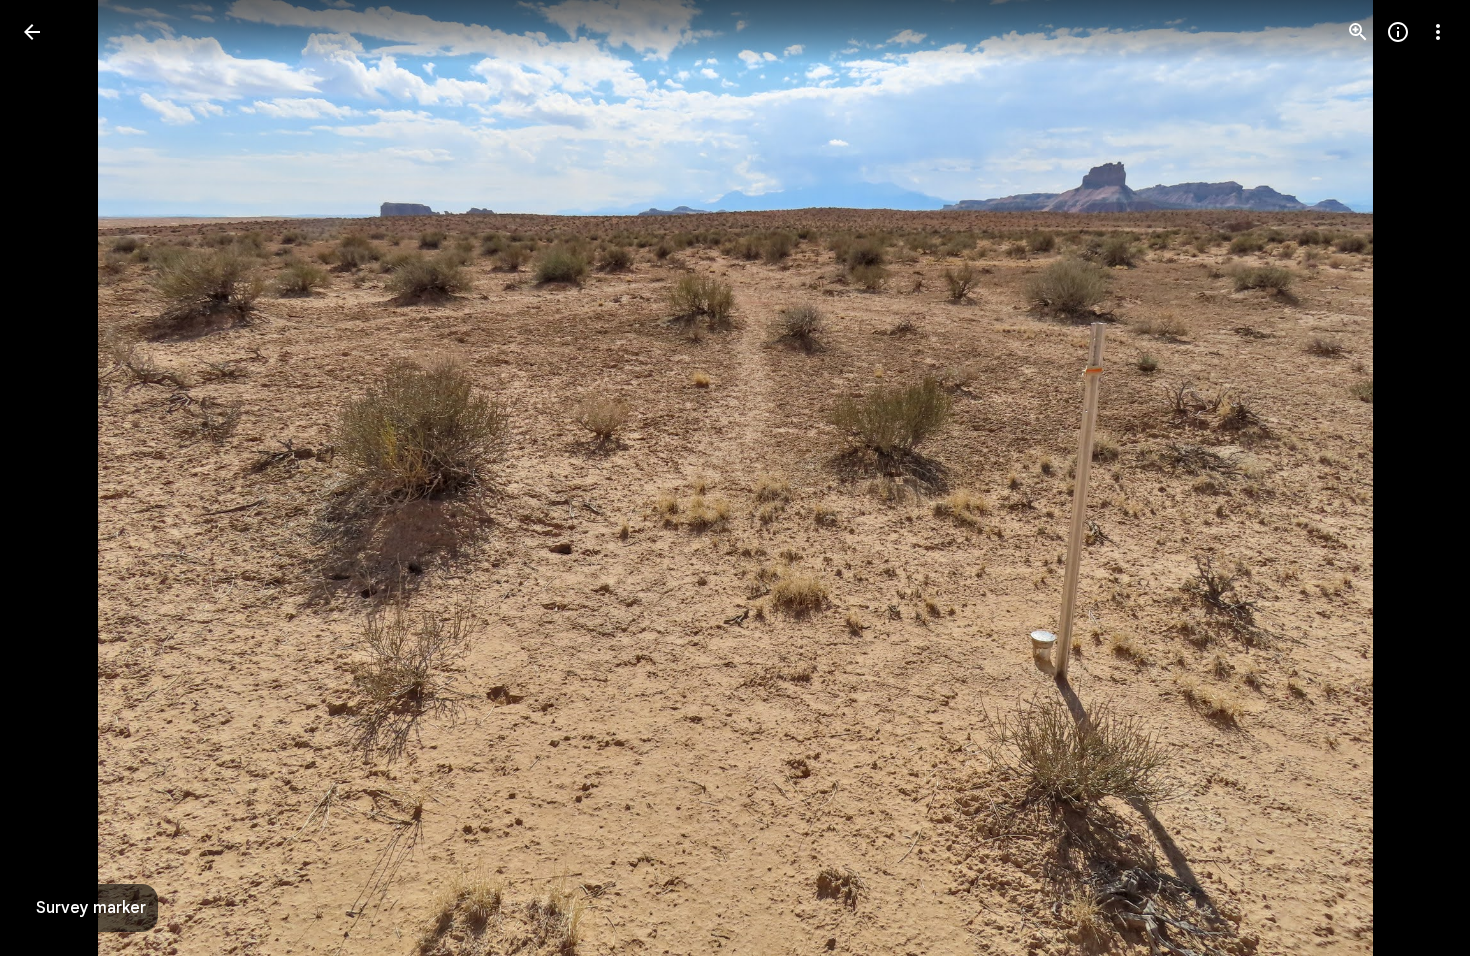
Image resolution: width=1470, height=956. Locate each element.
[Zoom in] (1358, 32)
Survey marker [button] (91, 908)
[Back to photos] (32, 32)
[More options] (1438, 32)
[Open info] (1398, 32)
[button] (56, 478)
